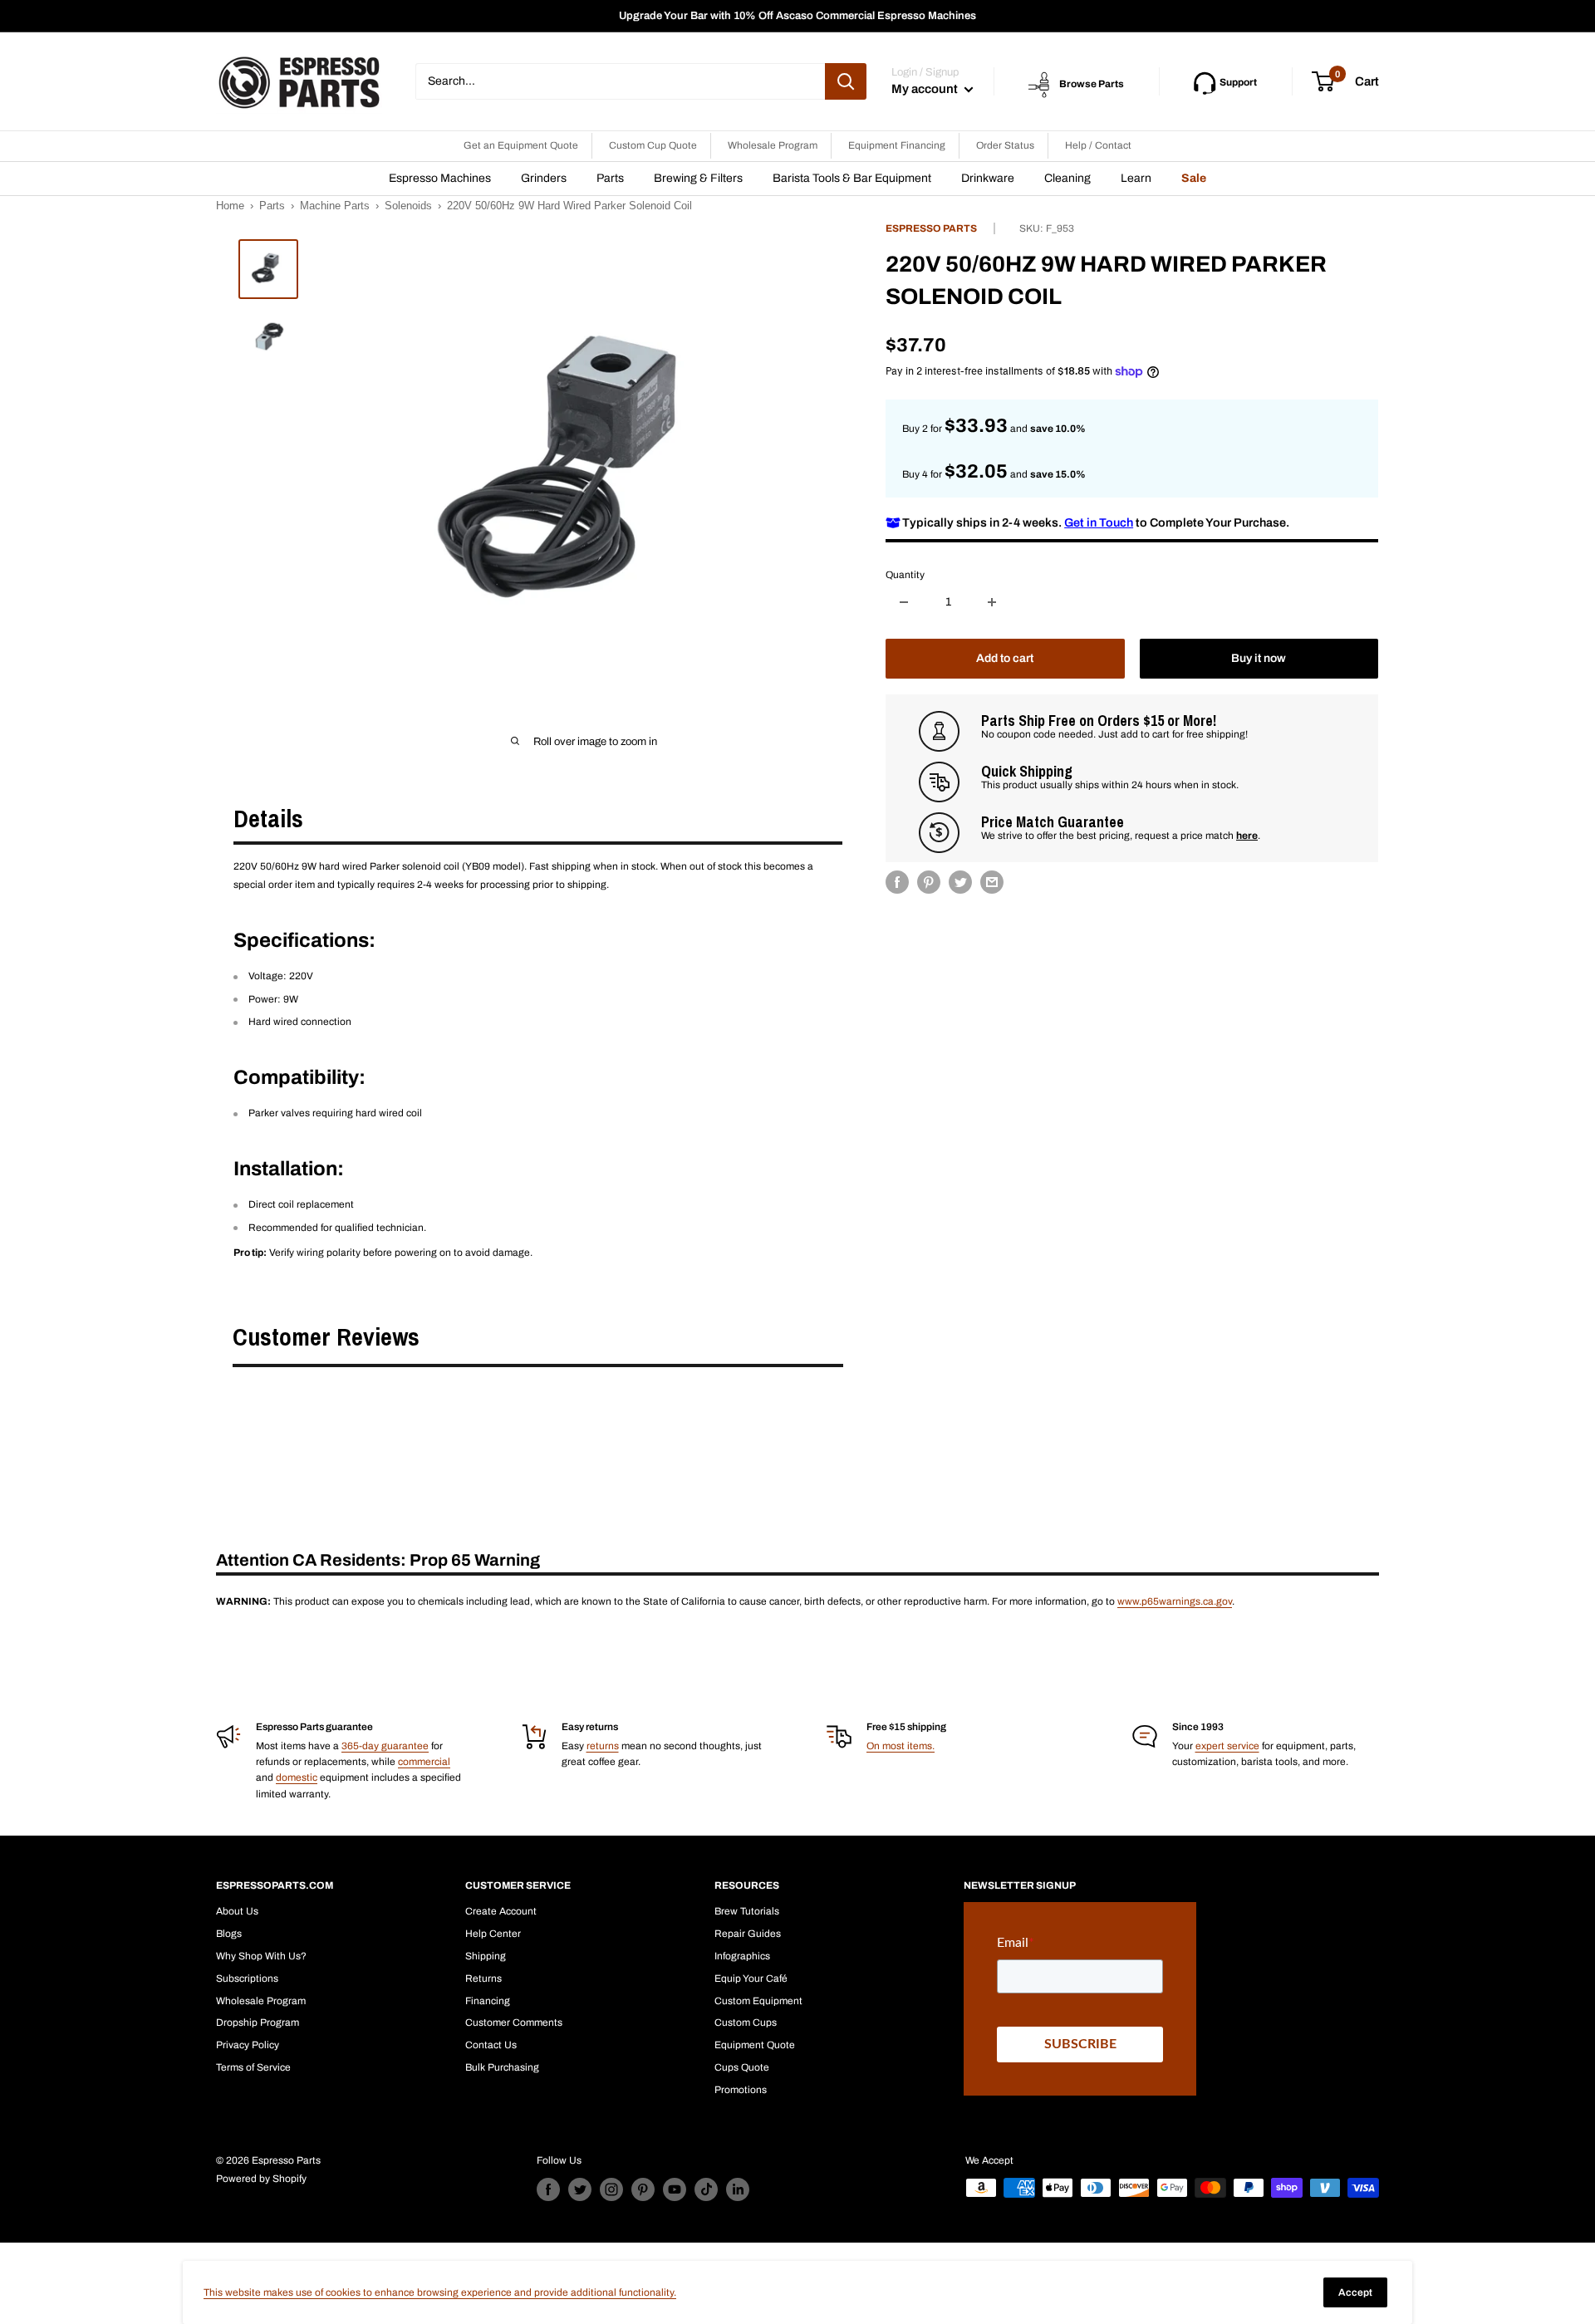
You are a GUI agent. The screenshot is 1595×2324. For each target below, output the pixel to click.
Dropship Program (258, 2022)
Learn (1136, 178)
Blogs (229, 1934)
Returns (483, 1978)
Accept (1355, 2292)
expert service (1227, 1746)
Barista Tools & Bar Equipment (852, 178)
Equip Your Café (751, 1978)
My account (926, 89)
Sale (1194, 178)
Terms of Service (253, 2067)
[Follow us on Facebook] (548, 2189)
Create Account (501, 1911)
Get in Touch (1099, 522)
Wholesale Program (773, 145)
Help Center (493, 1934)
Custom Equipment (758, 2001)
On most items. (901, 1746)
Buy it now (1259, 658)
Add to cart (1005, 658)
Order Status (1005, 145)
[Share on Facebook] (897, 882)
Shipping (486, 1956)
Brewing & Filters (698, 178)
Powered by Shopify (261, 2179)
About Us (237, 1911)
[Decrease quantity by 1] (904, 602)
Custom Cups (746, 2022)
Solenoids (408, 206)
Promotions (741, 2090)
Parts (610, 178)
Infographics (742, 1956)
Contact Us (491, 2045)
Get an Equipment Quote (521, 145)
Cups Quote (742, 2067)
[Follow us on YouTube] (675, 2189)
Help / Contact (1098, 145)
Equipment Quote (755, 2045)
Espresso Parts (931, 228)
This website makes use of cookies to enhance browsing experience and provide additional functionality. (440, 2292)
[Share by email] (992, 882)
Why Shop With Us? (261, 1956)
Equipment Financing (897, 145)
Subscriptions (247, 1978)
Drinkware (988, 178)
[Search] (846, 81)
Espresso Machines (440, 178)
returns (603, 1746)
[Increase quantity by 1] (992, 602)
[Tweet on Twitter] (960, 882)
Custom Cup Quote (653, 145)
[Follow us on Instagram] (611, 2189)
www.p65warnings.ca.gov (1175, 1601)
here (1247, 836)
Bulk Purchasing (502, 2067)
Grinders (544, 178)
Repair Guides (748, 1934)
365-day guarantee (385, 1746)
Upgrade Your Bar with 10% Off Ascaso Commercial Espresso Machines (797, 16)
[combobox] (620, 81)
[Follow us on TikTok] (706, 2189)
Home (230, 206)
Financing (488, 2001)
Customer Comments (514, 2022)
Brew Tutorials (747, 1911)
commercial (424, 1762)
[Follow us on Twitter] (580, 2189)
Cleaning (1067, 178)
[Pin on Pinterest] (929, 882)
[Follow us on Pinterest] (643, 2189)
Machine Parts (335, 206)
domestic (297, 1777)
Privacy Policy (248, 2045)
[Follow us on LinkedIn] (738, 2189)
